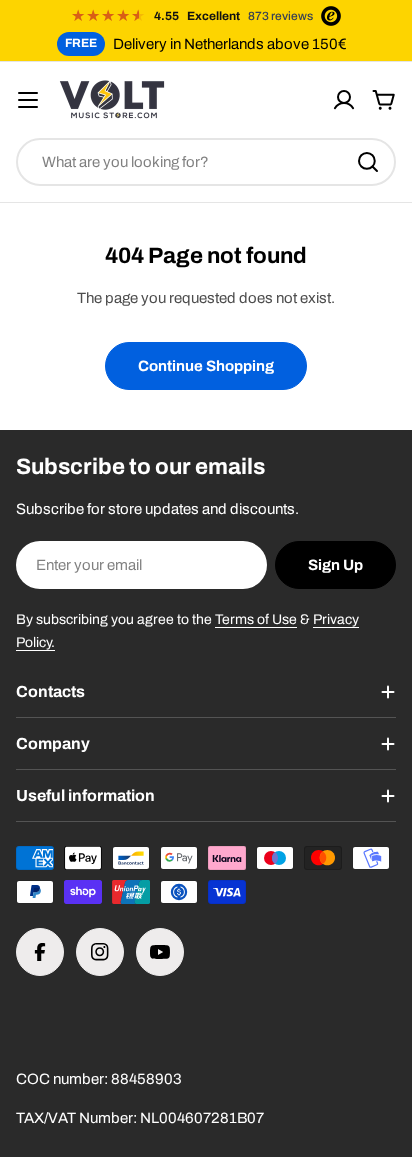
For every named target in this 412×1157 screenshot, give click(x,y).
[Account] (344, 100)
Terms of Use (256, 619)
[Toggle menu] (28, 100)
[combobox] (206, 162)
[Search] (368, 162)
